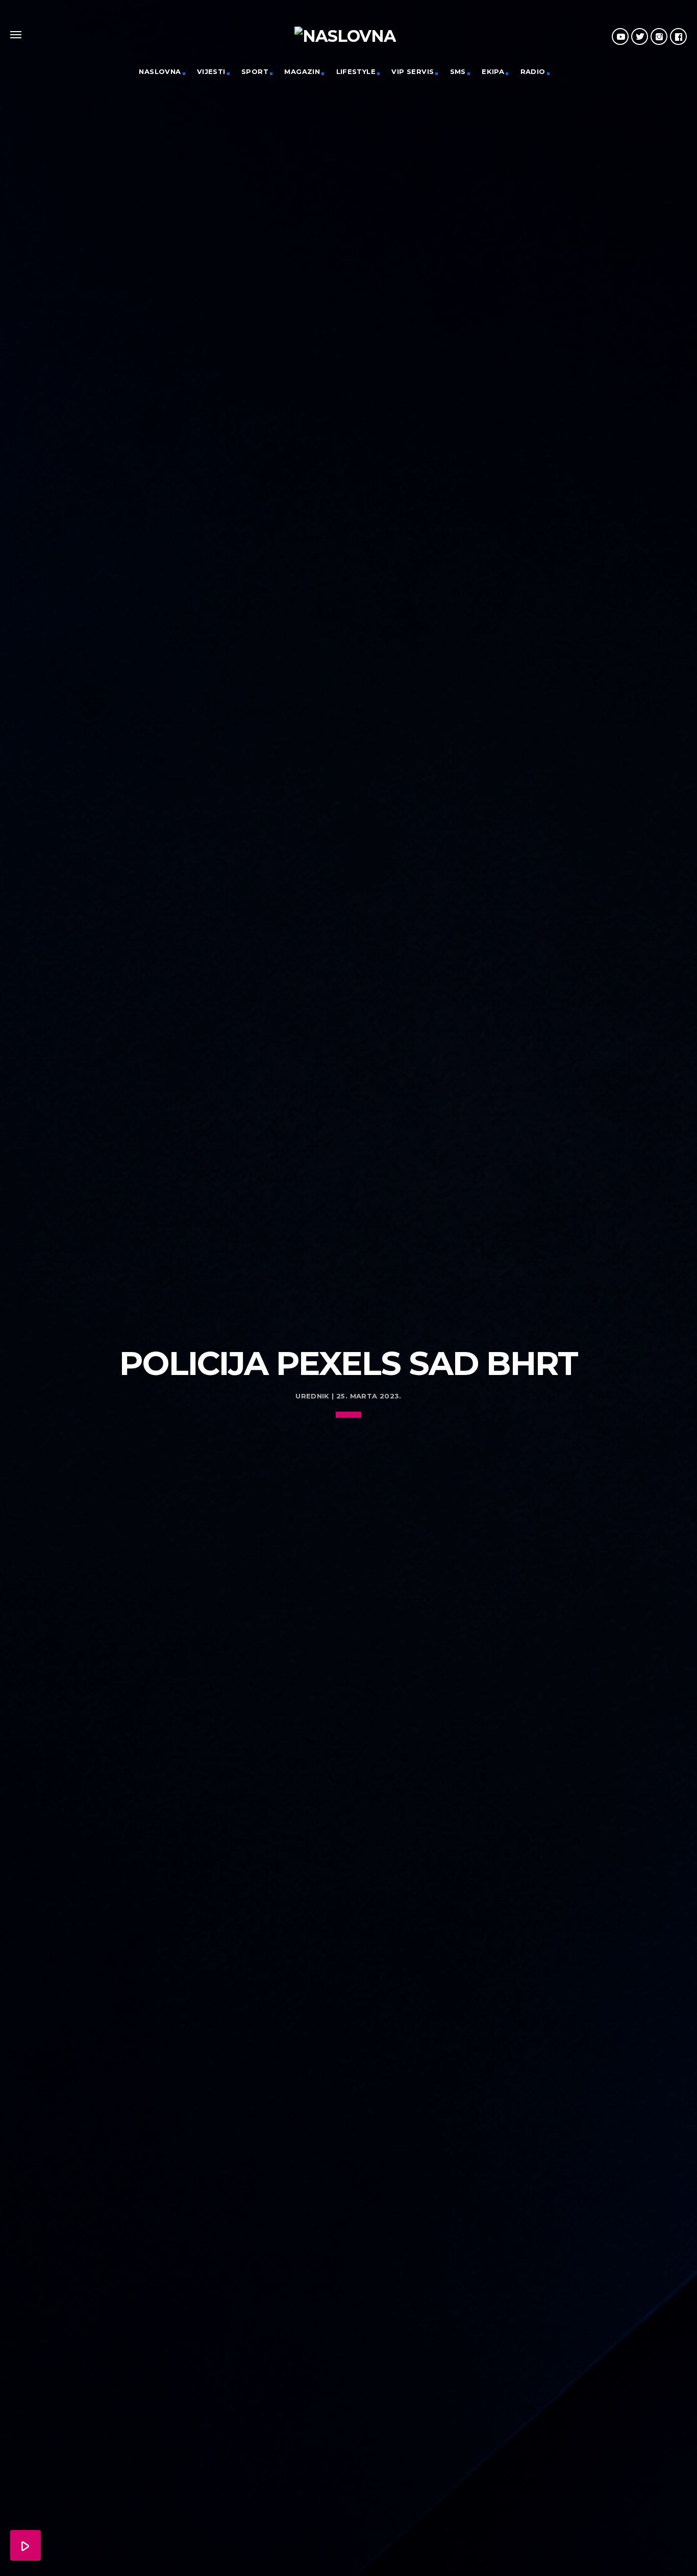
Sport (255, 71)
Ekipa (493, 71)
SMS (458, 71)
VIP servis (413, 71)
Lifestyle (356, 71)
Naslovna (160, 71)
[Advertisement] (348, 1259)
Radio (533, 71)
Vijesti (211, 71)
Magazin (302, 71)
